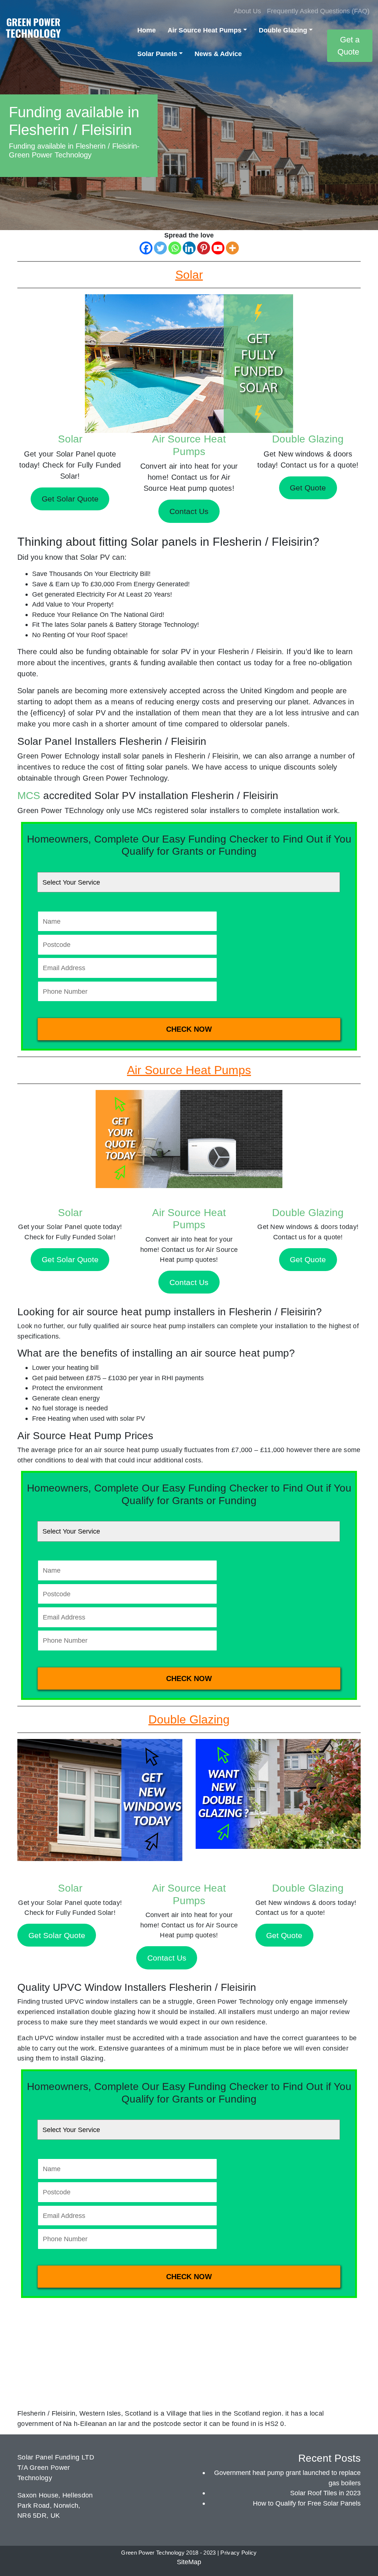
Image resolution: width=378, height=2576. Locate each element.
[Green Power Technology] (33, 30)
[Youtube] (218, 248)
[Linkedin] (189, 248)
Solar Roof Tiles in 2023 (325, 2493)
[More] (232, 248)
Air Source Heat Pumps (205, 30)
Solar (70, 439)
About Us (247, 11)
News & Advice (218, 54)
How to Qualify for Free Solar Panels (307, 2503)
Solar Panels (157, 54)
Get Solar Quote (70, 1259)
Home (147, 30)
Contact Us (189, 1282)
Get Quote (308, 1259)
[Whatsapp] (175, 248)
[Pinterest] (204, 248)
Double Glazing (283, 30)
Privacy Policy (238, 2553)
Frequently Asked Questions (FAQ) (318, 11)
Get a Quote (348, 46)
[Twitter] (160, 248)
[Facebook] (146, 248)
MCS (29, 796)
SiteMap (189, 2562)
